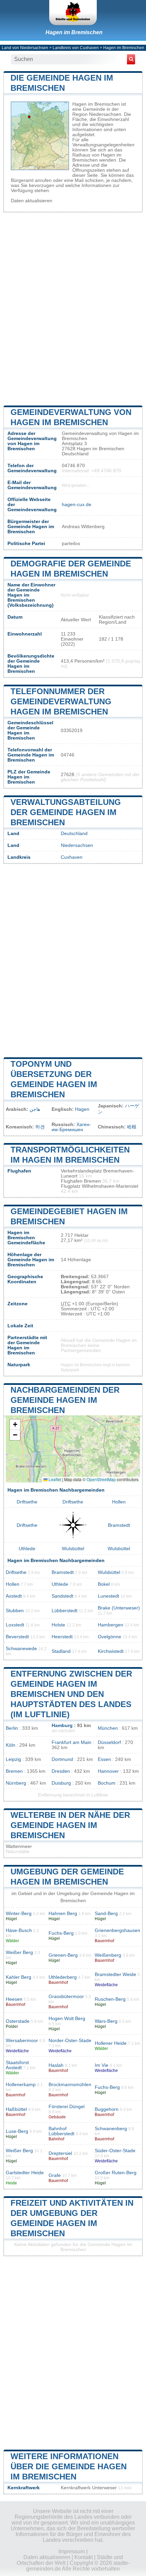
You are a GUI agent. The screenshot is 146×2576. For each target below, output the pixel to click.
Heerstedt (62, 1637)
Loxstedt (15, 1625)
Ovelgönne (109, 1637)
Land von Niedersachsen (25, 48)
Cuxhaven (72, 857)
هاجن (35, 1109)
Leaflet (54, 1479)
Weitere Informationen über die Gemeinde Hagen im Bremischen (69, 2466)
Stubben (15, 1611)
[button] (15, 1425)
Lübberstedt (65, 1611)
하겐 (40, 1127)
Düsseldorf (109, 1742)
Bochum (107, 1783)
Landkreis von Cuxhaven (76, 48)
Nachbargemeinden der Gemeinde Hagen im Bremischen (65, 1400)
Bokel (104, 1584)
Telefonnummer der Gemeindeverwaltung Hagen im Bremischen (61, 701)
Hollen (119, 1502)
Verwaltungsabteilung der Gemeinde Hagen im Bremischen (66, 812)
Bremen (14, 1771)
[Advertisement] (73, 308)
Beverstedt (17, 1637)
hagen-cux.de (77, 505)
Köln (11, 1745)
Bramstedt (119, 1525)
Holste (58, 1625)
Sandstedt (62, 1596)
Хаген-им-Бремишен (71, 1127)
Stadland (61, 1651)
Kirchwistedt (111, 1651)
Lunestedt (108, 1596)
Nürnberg (16, 1783)
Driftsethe (27, 1502)
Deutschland (74, 834)
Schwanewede (21, 1649)
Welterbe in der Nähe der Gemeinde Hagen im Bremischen (70, 1825)
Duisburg (61, 1783)
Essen (104, 1759)
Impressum (72, 2551)
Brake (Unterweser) (119, 1608)
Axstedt (14, 1596)
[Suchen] (131, 59)
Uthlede (27, 1549)
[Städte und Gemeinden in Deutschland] (73, 13)
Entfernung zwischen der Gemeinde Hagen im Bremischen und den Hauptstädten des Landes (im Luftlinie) (71, 1694)
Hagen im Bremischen (74, 32)
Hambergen (111, 1625)
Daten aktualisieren (32, 201)
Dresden (61, 1771)
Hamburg (62, 1726)
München (108, 1728)
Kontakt (84, 2557)
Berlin (12, 1728)
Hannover (108, 1771)
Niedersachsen (77, 845)
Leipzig (13, 1759)
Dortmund (62, 1759)
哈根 (132, 1127)
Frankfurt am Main (71, 1742)
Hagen (82, 1109)
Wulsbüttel (73, 1549)
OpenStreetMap (101, 1479)
